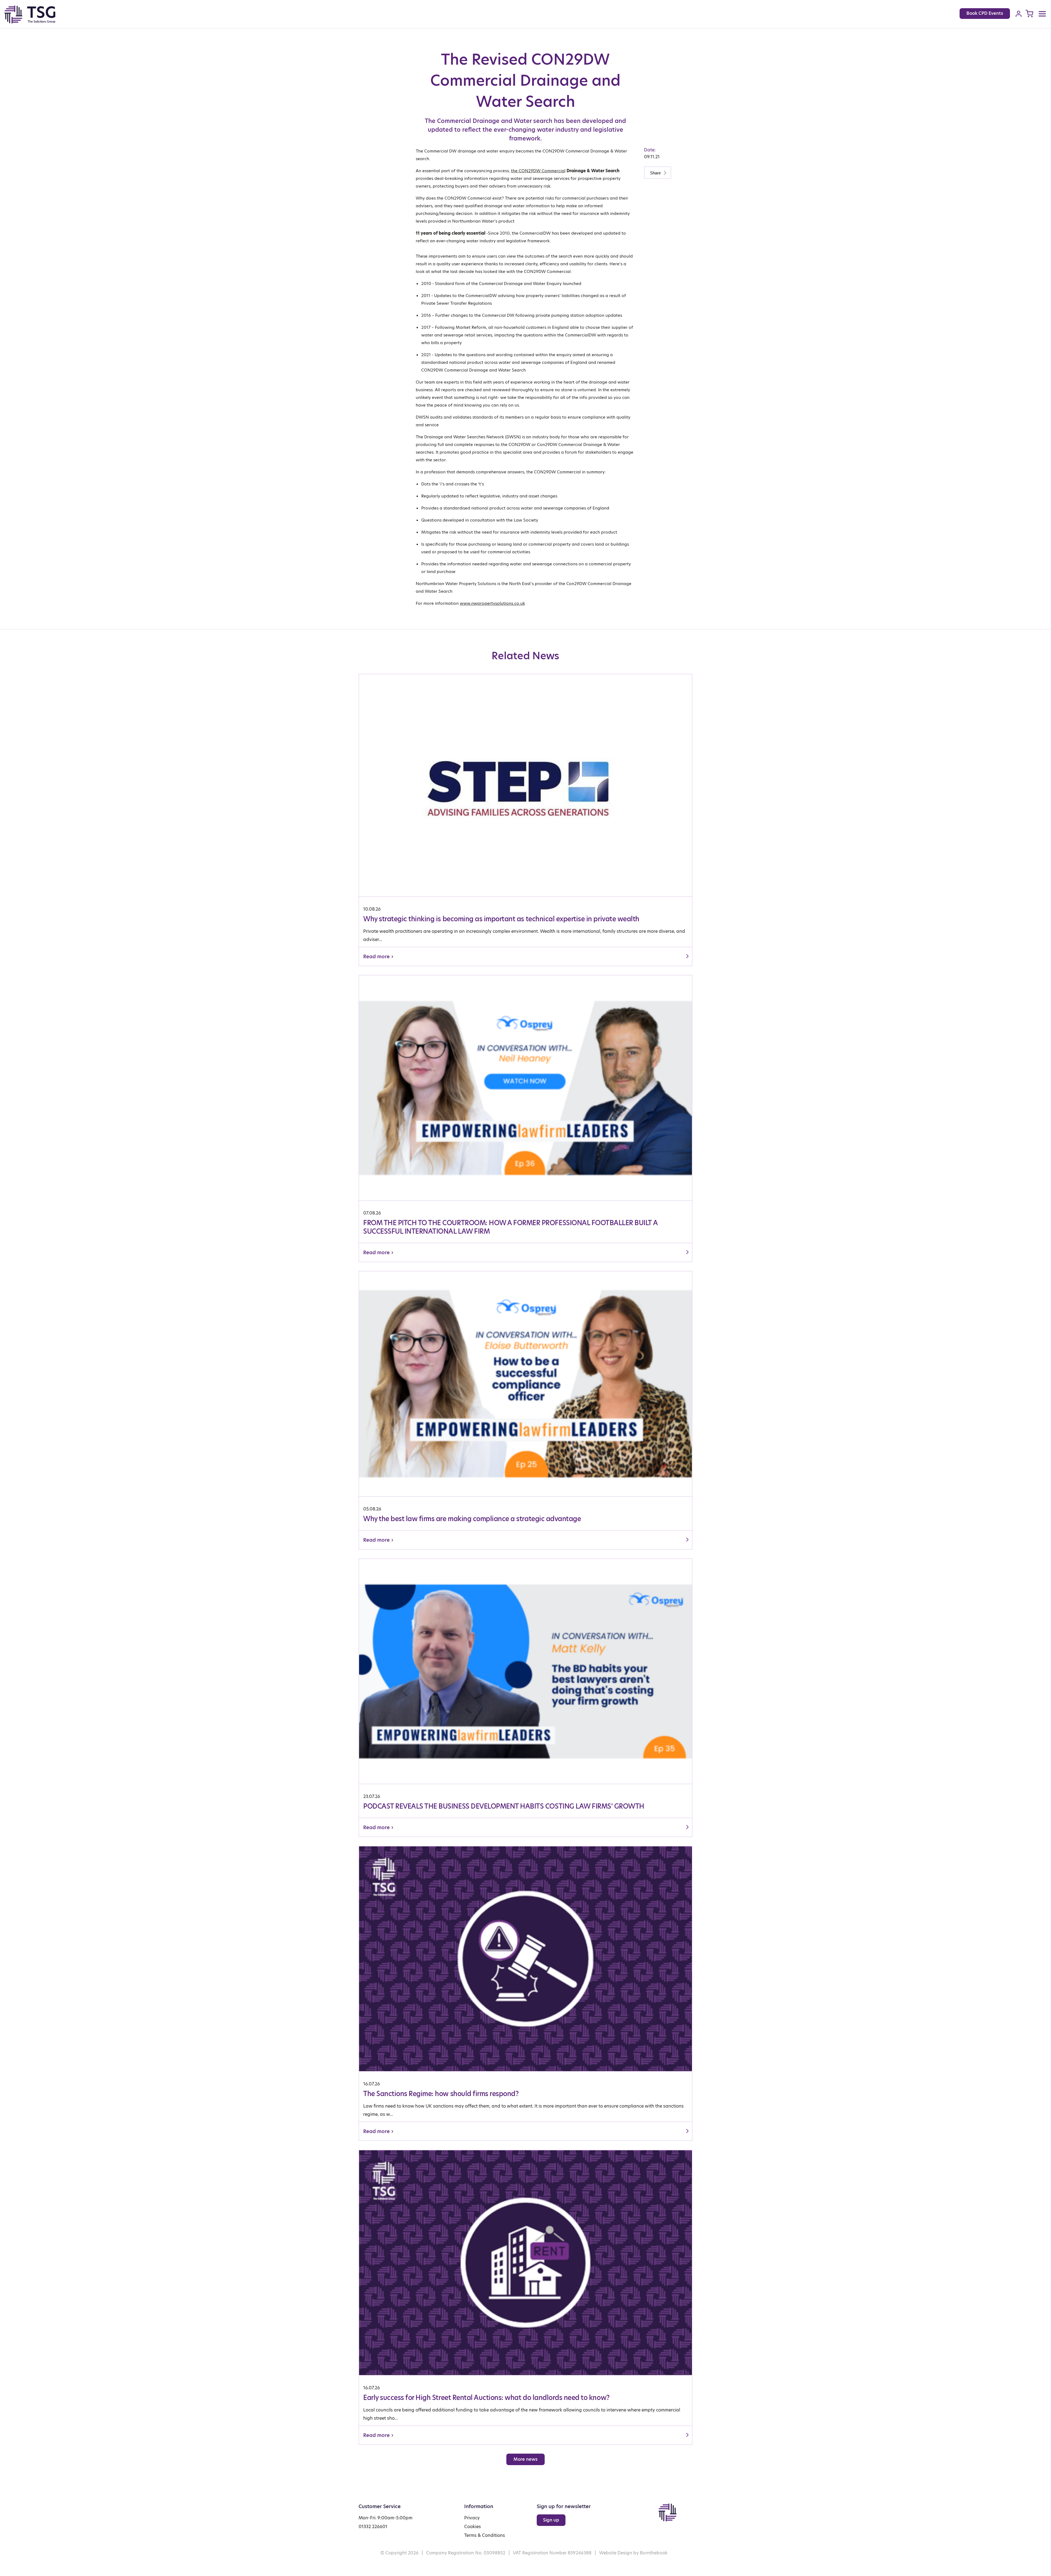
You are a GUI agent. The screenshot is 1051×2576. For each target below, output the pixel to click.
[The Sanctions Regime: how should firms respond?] (525, 1993)
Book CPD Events (985, 13)
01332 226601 (373, 2527)
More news (525, 2459)
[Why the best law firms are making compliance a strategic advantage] (525, 1410)
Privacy (472, 2518)
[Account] (1019, 14)
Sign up (551, 2520)
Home (36, 15)
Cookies (473, 2527)
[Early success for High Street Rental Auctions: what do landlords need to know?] (525, 2297)
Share (656, 173)
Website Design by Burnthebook (633, 2553)
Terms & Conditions (485, 2535)
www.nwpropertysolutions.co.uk (492, 603)
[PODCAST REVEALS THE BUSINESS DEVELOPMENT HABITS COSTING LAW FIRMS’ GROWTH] (525, 1698)
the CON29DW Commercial (538, 171)
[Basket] (1029, 14)
